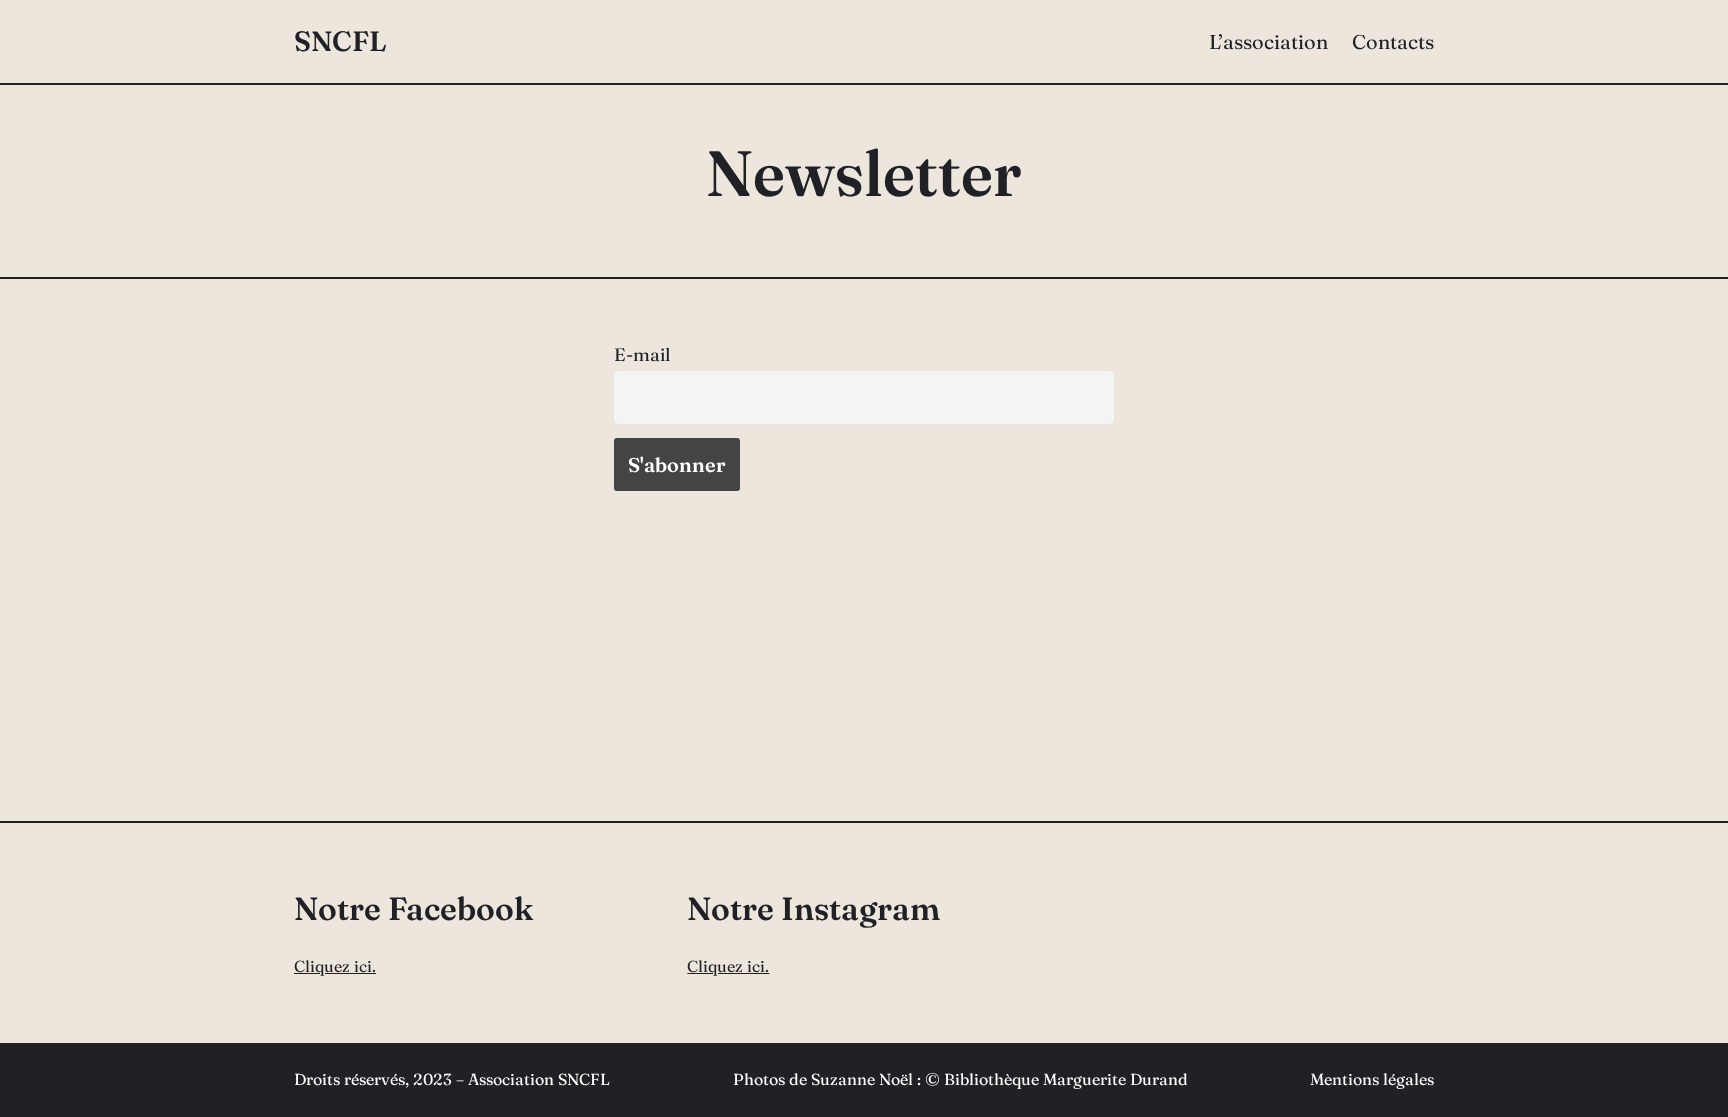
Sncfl (340, 41)
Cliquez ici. (335, 966)
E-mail (642, 354)
